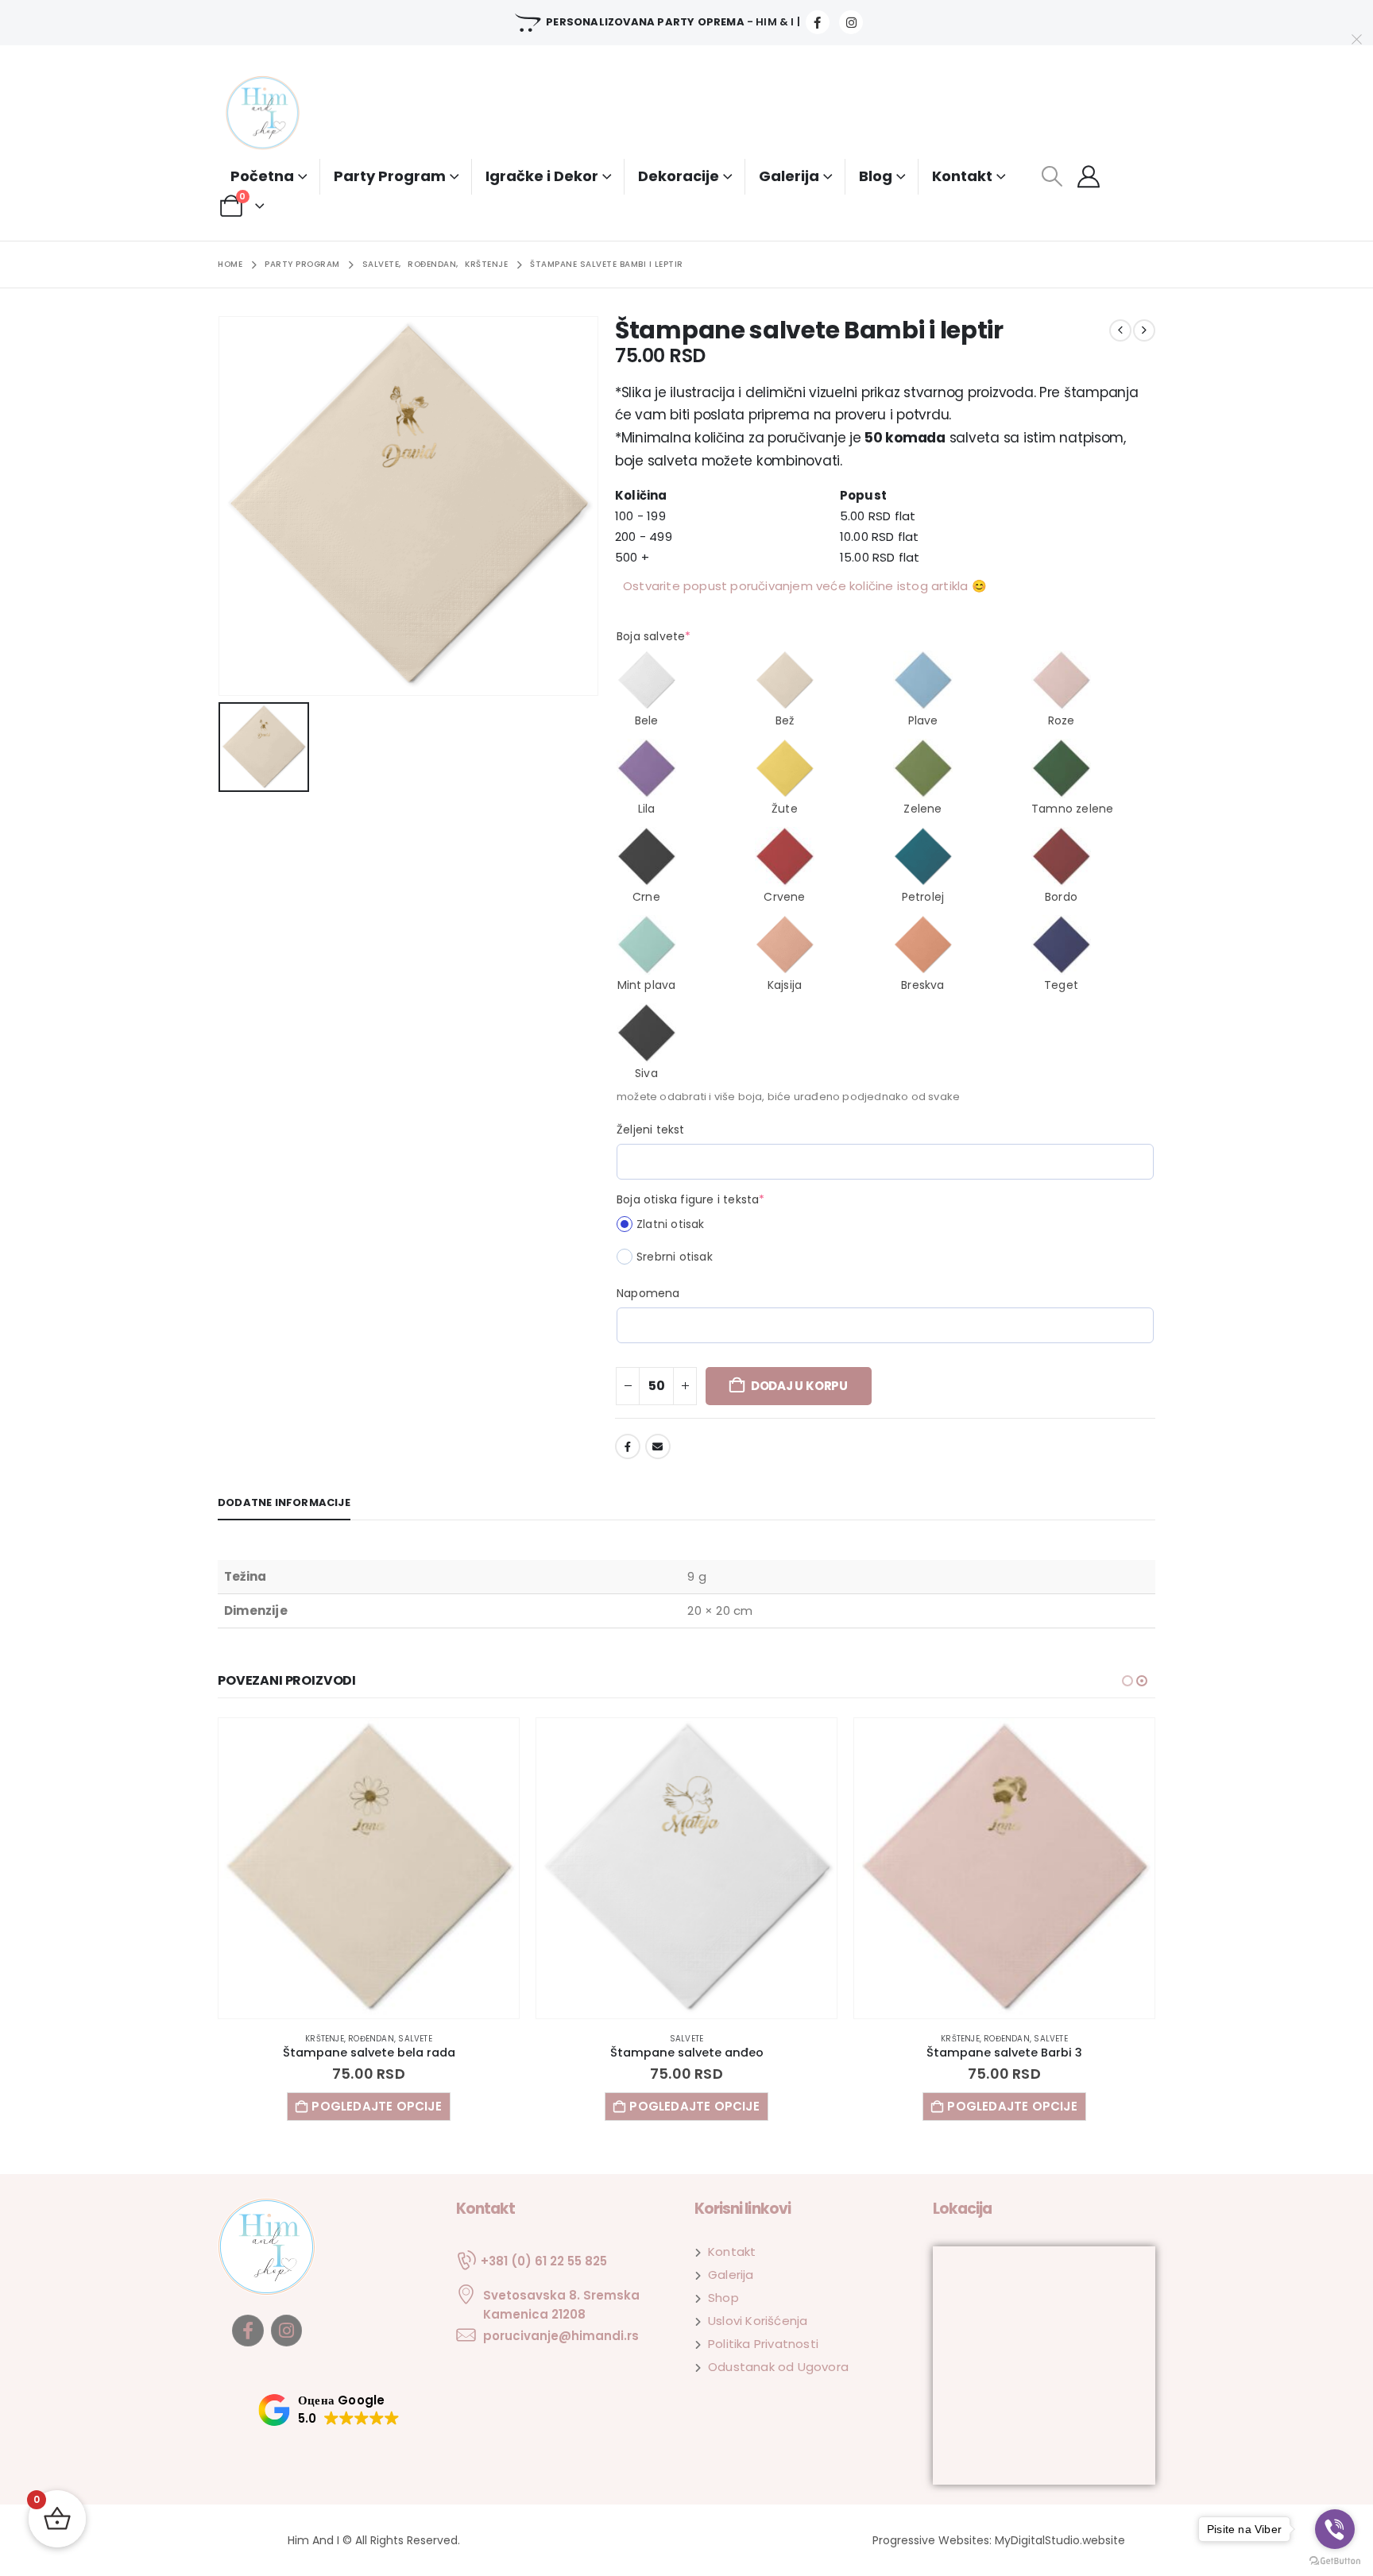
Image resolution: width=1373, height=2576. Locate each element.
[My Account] (1089, 176)
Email (658, 1446)
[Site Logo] (277, 114)
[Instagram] (851, 22)
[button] (1052, 176)
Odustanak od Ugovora (778, 2367)
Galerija (789, 176)
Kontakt (962, 176)
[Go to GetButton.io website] (1335, 2560)
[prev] (1120, 330)
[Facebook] (818, 22)
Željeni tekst (651, 1130)
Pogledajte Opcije (376, 2106)
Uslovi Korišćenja (758, 2321)
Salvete (369, 2039)
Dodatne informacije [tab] (284, 1502)
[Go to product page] (369, 1868)
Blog (876, 176)
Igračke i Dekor (542, 176)
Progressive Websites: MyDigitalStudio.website (999, 2540)
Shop (723, 2298)
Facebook (628, 1446)
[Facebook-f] (248, 2331)
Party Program (390, 176)
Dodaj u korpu (799, 1386)
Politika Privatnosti (763, 2344)
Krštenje (642, 2039)
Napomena (648, 1293)
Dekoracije (679, 176)
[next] (1144, 330)
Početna (262, 176)
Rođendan (689, 2039)
